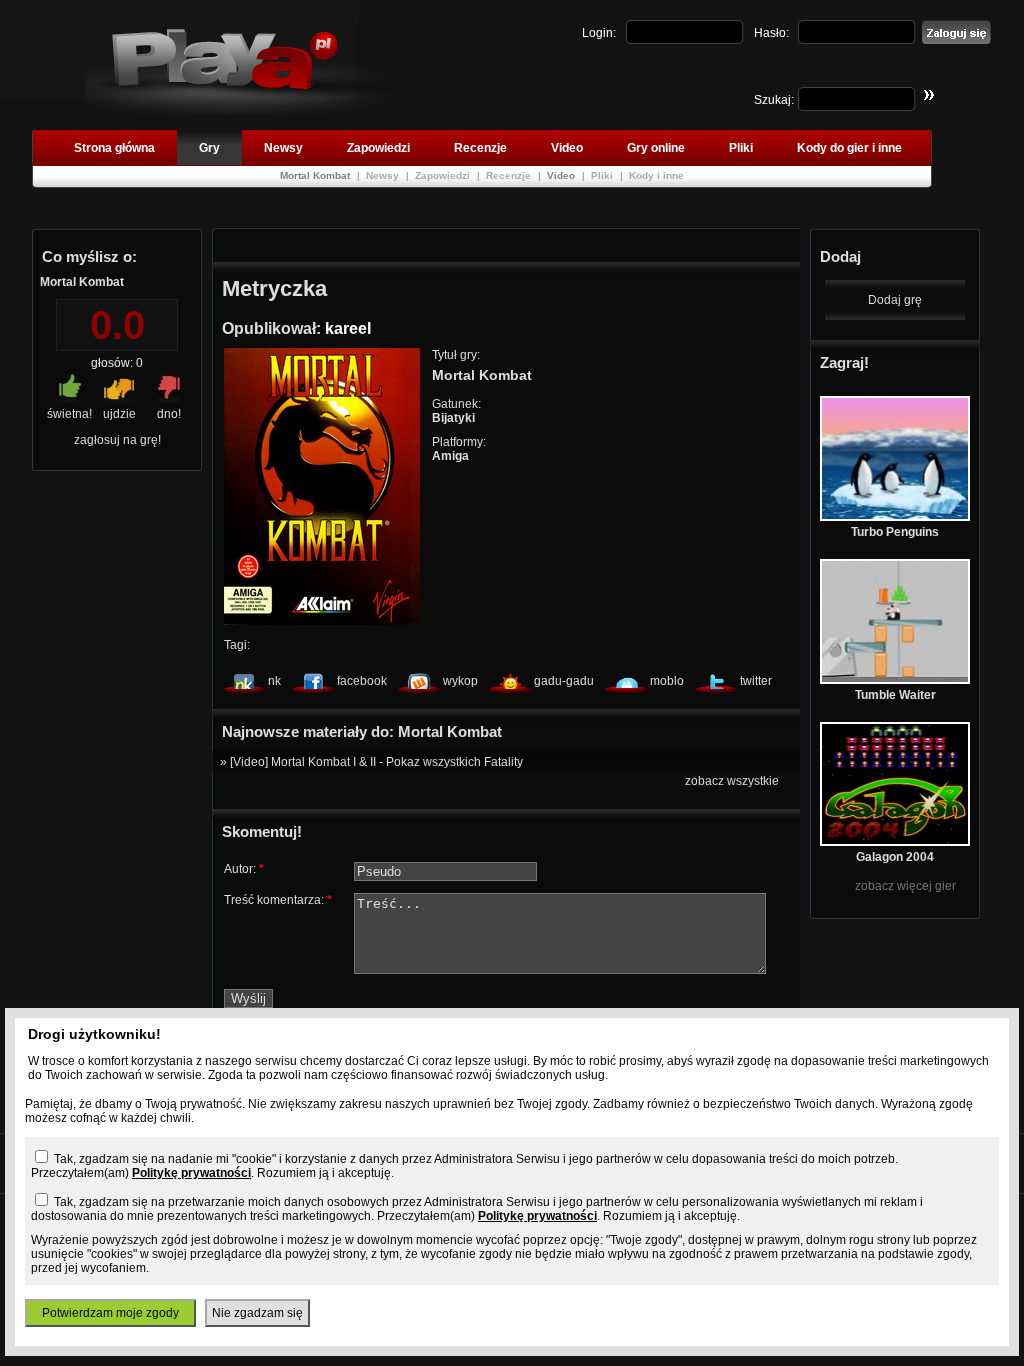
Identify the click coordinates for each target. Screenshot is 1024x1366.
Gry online (656, 148)
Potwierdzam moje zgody (110, 1313)
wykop (460, 681)
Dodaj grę (895, 300)
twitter (756, 681)
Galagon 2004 (895, 857)
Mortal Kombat (316, 175)
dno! (169, 414)
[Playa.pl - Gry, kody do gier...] (242, 111)
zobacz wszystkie (732, 781)
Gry (209, 148)
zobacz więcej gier (905, 886)
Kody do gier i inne (849, 148)
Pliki (741, 148)
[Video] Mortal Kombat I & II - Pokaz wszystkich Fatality (376, 762)
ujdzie (119, 414)
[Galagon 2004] (895, 842)
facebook (362, 681)
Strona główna (114, 148)
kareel (348, 328)
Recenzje (480, 148)
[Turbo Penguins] (895, 517)
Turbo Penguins (895, 532)
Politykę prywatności (191, 1173)
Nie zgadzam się (257, 1313)
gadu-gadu (564, 681)
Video (567, 148)
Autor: (244, 869)
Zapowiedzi (378, 148)
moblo (667, 681)
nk (274, 681)
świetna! (69, 414)
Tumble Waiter (895, 695)
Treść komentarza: (278, 900)
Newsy (283, 148)
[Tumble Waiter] (895, 680)
